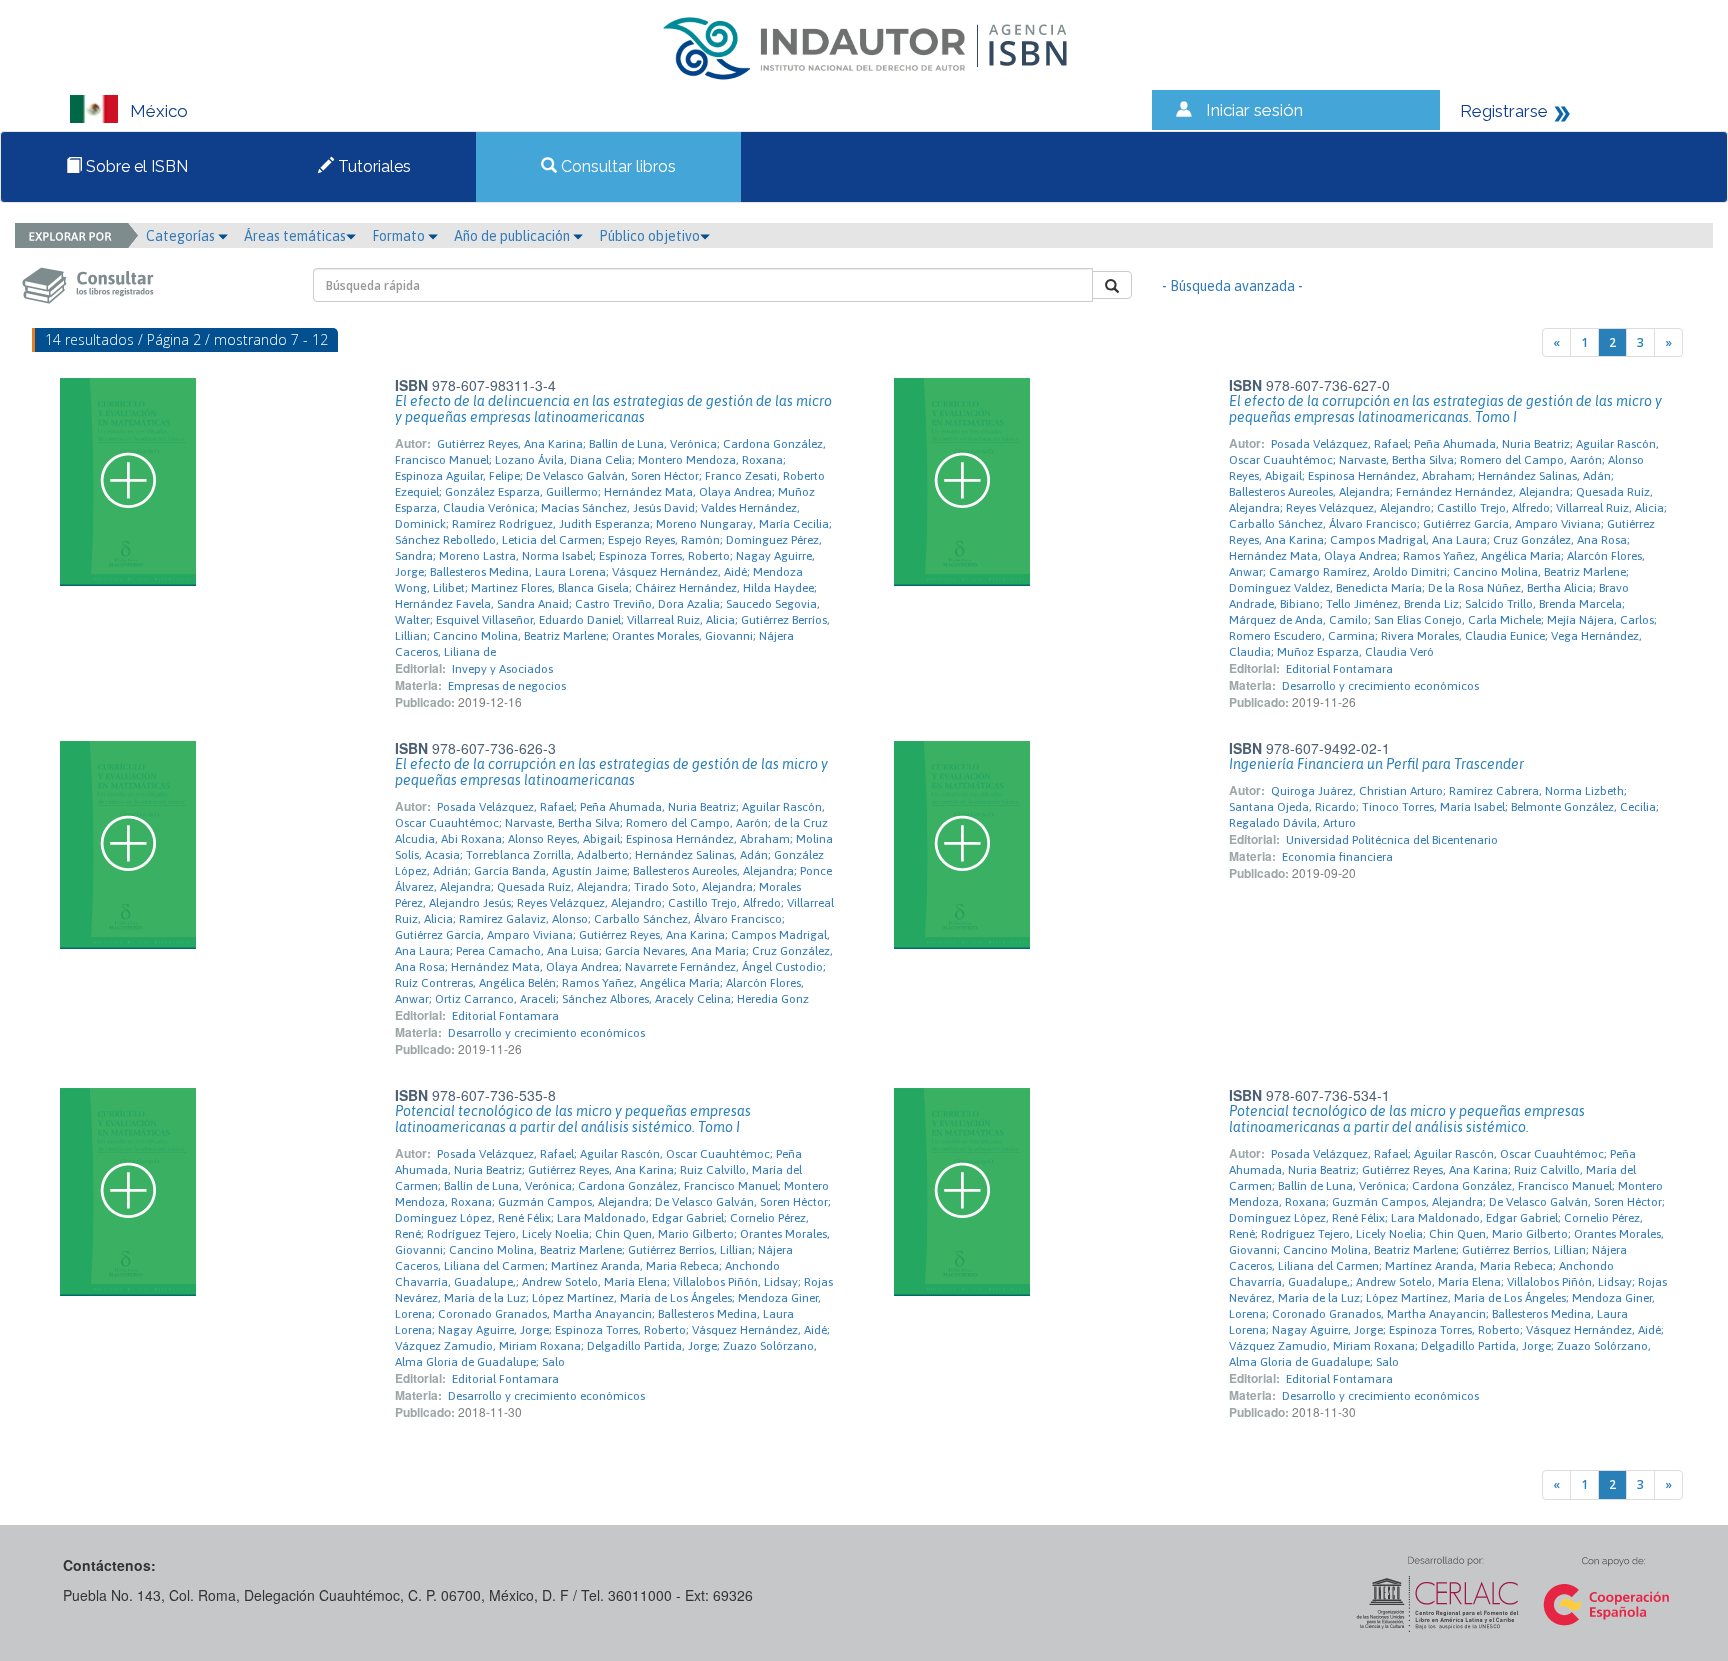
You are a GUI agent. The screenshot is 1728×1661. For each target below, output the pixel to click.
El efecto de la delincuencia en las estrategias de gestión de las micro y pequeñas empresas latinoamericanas (613, 409)
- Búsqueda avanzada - (1232, 286)
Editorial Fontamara (1339, 669)
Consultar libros (616, 166)
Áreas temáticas (295, 236)
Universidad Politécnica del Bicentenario (1392, 840)
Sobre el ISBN (135, 166)
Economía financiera (1337, 857)
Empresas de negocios (507, 686)
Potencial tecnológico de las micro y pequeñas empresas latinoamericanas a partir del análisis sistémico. (1407, 1119)
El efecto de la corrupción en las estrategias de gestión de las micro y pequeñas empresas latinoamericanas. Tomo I (1445, 409)
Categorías (182, 236)
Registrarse (1504, 111)
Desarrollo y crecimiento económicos (1380, 686)
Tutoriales (372, 166)
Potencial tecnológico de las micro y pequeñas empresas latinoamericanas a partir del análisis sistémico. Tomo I (573, 1119)
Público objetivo (649, 236)
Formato (400, 236)
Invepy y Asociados (502, 669)
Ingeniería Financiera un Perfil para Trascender (1376, 764)
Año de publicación (513, 236)
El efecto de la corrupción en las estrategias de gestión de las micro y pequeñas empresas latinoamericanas (611, 772)
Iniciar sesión (1254, 110)
